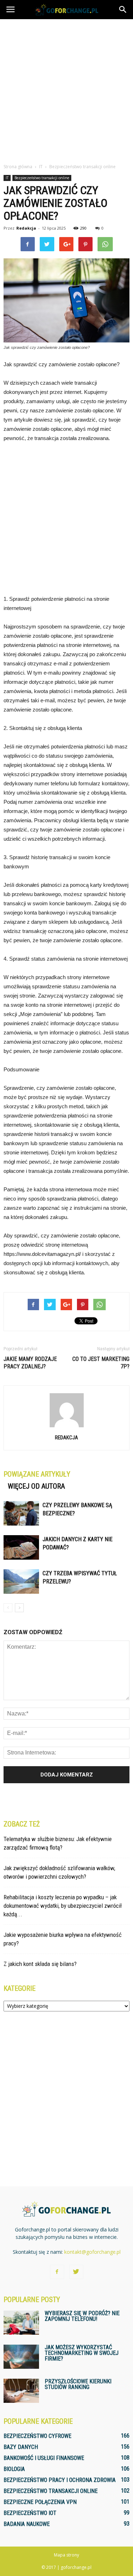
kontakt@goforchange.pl (92, 2252)
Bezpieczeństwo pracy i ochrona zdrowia (60, 2480)
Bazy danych (21, 2447)
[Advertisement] (66, 89)
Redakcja (26, 228)
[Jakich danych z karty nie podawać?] (21, 1547)
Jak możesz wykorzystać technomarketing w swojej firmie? (82, 2353)
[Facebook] (57, 2272)
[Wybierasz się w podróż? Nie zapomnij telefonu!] (21, 2323)
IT (7, 178)
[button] (123, 10)
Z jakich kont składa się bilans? (40, 1964)
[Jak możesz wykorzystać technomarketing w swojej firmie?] (21, 2357)
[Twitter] (76, 2272)
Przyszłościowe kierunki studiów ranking (78, 2384)
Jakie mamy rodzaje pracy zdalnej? (30, 1363)
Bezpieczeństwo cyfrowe (37, 2436)
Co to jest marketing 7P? (101, 1363)
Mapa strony (66, 2555)
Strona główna (18, 167)
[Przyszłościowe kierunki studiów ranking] (21, 2391)
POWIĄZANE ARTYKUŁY (37, 1474)
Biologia (14, 2469)
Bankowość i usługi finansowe (44, 2458)
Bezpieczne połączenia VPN (40, 2502)
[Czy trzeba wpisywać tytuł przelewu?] (21, 1581)
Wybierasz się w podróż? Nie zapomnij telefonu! (82, 2316)
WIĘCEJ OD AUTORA (36, 1486)
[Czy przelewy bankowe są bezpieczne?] (21, 1513)
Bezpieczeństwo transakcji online (42, 178)
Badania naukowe (27, 2524)
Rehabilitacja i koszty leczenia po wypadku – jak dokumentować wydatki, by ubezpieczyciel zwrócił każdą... (63, 1906)
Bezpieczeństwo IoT (30, 2513)
